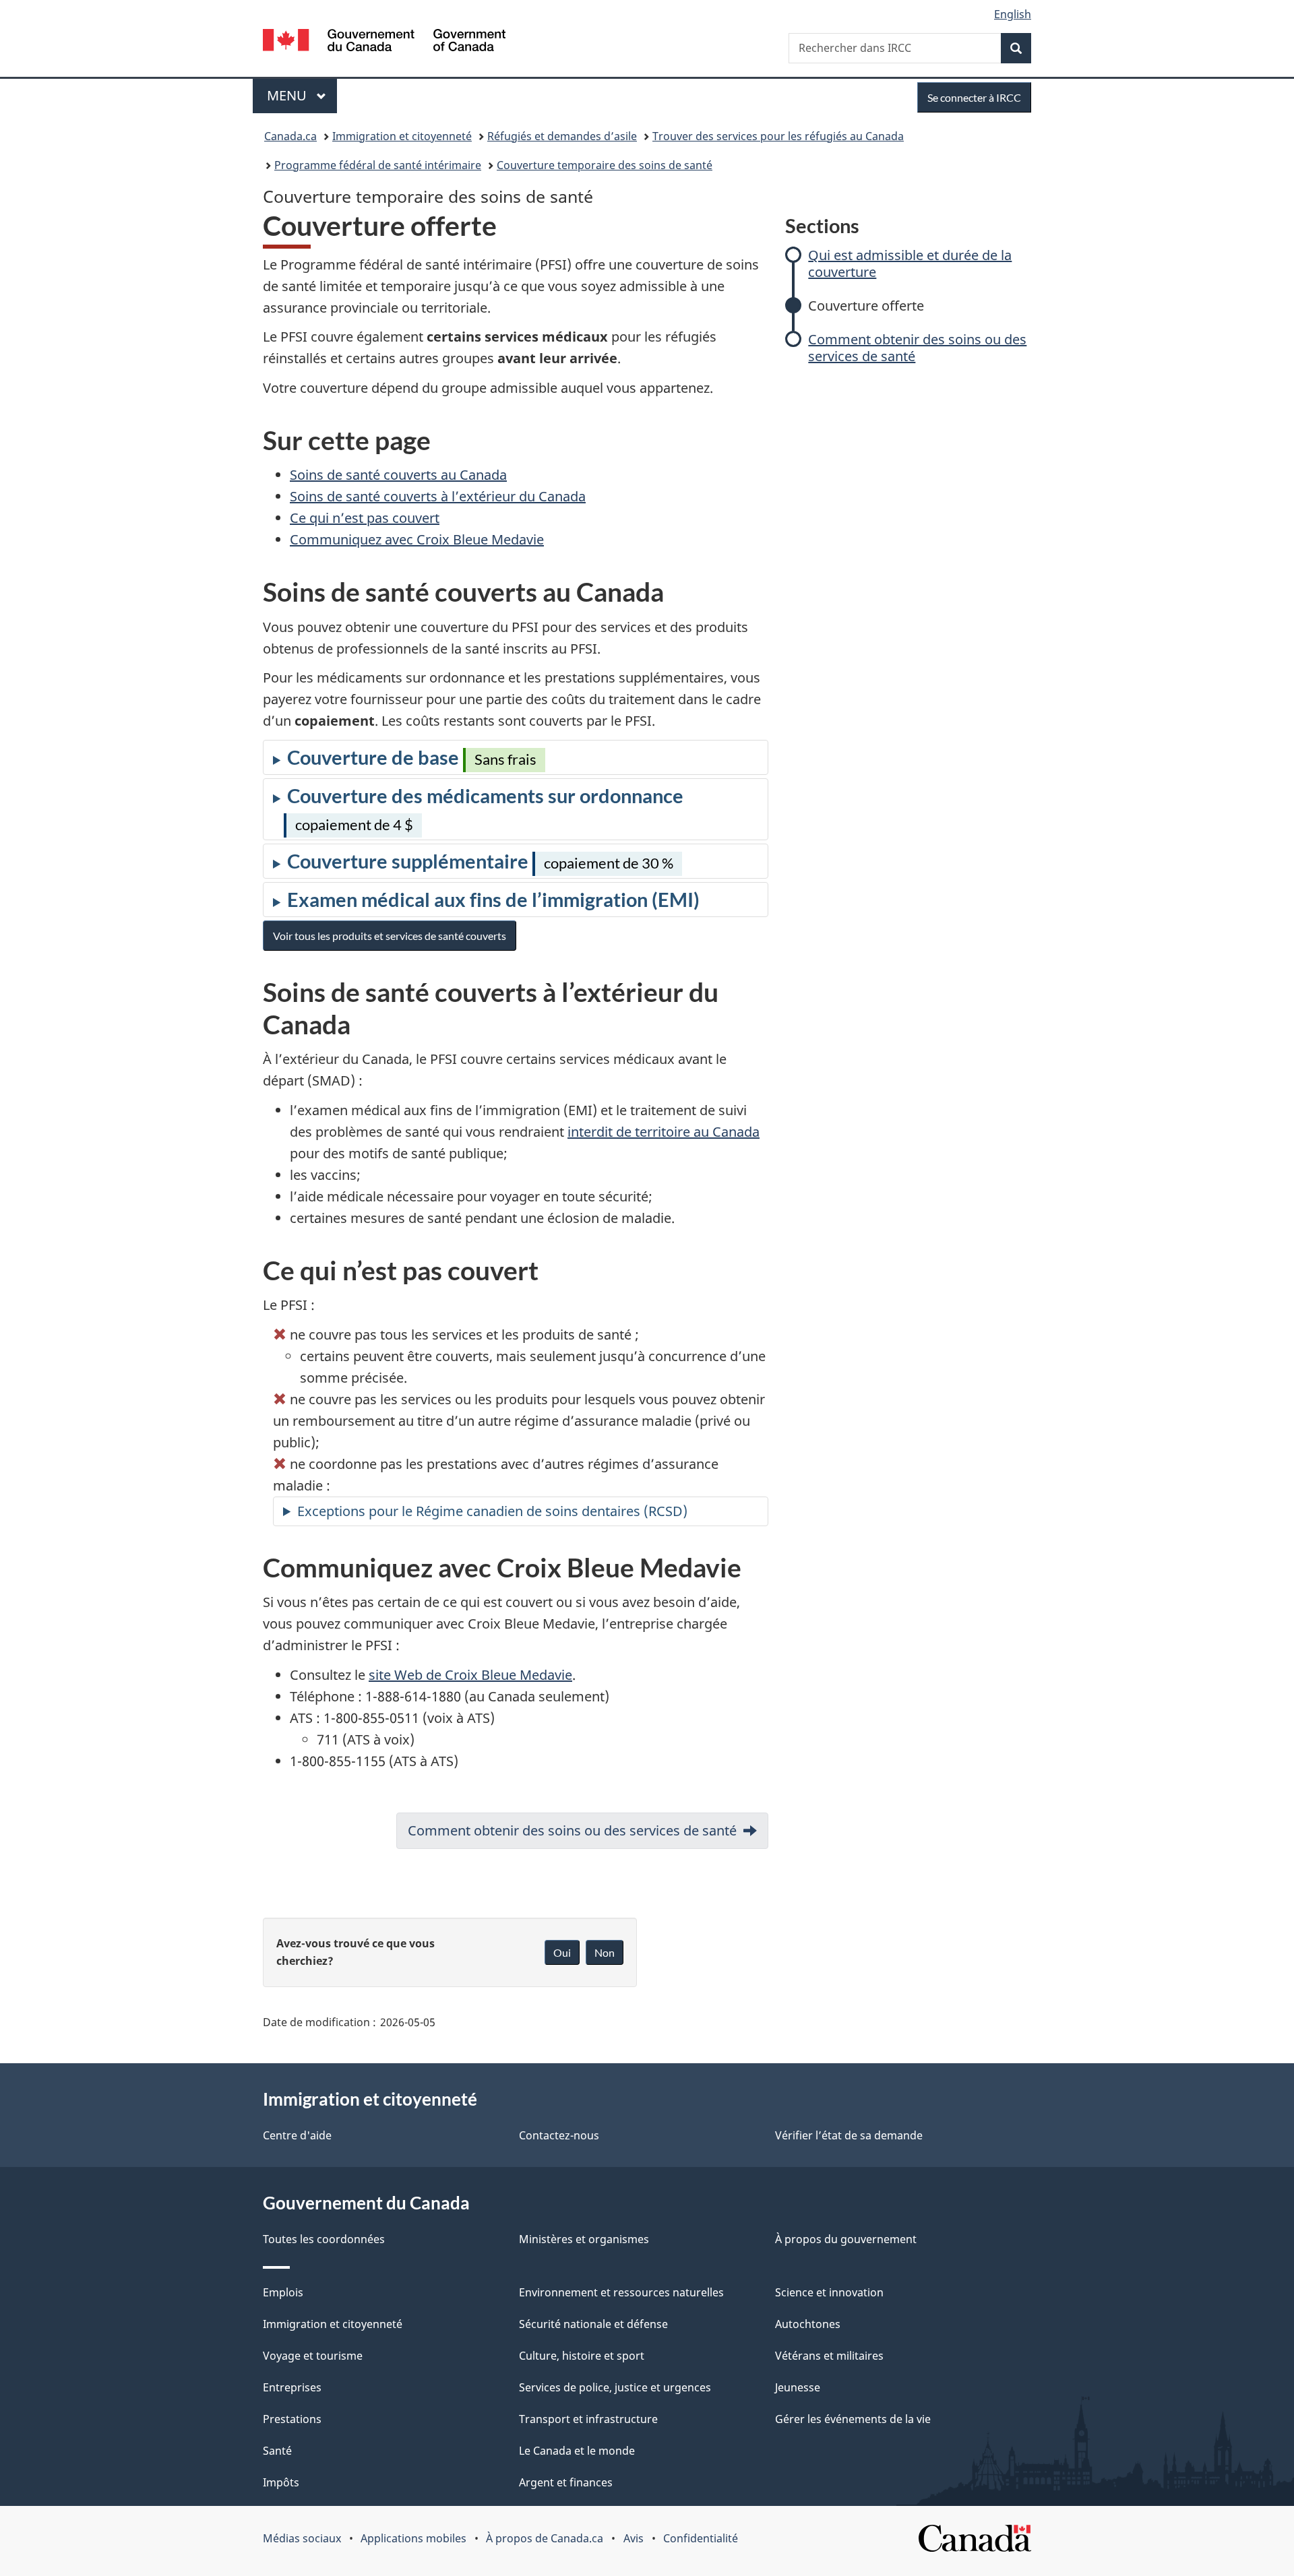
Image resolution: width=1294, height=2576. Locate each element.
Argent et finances (566, 2482)
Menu (302, 95)
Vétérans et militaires (829, 2356)
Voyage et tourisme (313, 2356)
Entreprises (292, 2387)
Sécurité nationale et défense (593, 2324)
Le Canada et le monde (577, 2451)
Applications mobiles (413, 2538)
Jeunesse (798, 2387)
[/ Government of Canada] (384, 42)
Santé (277, 2451)
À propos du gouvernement (846, 2239)
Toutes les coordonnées (324, 2239)
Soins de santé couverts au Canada (398, 475)
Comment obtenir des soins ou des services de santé (917, 348)
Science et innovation (829, 2292)
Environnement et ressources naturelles (621, 2292)
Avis (634, 2538)
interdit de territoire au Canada (664, 1132)
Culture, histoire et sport (582, 2356)
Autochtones (808, 2324)
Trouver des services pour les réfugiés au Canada (778, 136)
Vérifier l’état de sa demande (849, 2135)
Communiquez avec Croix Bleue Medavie (417, 539)
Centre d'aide (297, 2135)
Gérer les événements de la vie (853, 2419)
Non (605, 1952)
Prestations (292, 2419)
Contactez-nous (559, 2135)
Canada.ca (290, 136)
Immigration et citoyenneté (402, 136)
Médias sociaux (302, 2538)
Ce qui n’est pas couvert (365, 518)
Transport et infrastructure (588, 2419)
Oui (562, 1952)
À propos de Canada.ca (545, 2538)
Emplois (283, 2292)
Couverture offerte (866, 306)
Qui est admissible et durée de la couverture (910, 263)
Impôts (281, 2482)
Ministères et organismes (584, 2239)
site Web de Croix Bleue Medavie (470, 1675)
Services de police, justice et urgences (615, 2387)
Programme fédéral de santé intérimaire (378, 165)
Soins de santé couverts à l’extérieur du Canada (438, 496)
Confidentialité (701, 2538)
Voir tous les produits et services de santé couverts (390, 936)
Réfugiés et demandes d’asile (562, 136)
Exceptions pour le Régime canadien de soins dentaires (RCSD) (492, 1511)
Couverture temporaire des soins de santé (605, 165)
